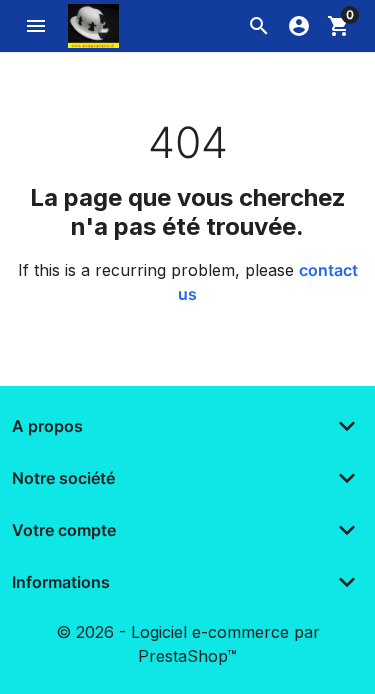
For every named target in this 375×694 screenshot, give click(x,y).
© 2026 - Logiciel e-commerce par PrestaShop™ (188, 644)
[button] (259, 26)
